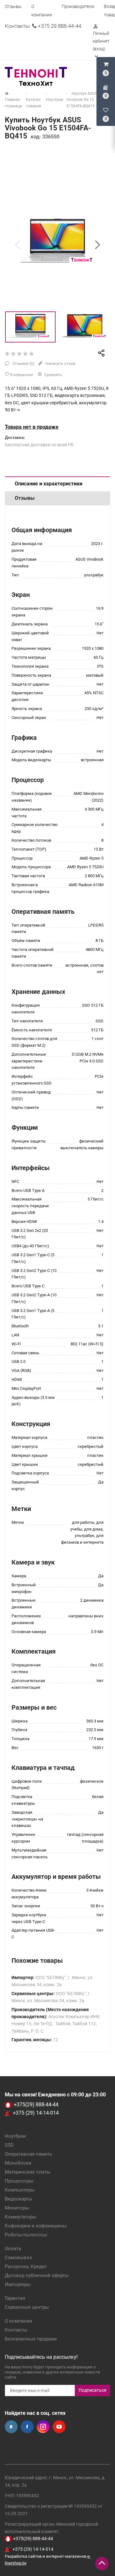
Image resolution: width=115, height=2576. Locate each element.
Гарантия (15, 2298)
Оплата (13, 2249)
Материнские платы (28, 2172)
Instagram (43, 2427)
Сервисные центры (27, 2307)
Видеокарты (19, 2199)
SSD (9, 2145)
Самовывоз (18, 2258)
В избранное (21, 375)
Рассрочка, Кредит (26, 2266)
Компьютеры (20, 2190)
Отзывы (13, 6)
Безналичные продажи (31, 2339)
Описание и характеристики (49, 484)
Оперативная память (28, 2154)
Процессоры (19, 2181)
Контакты (16, 2330)
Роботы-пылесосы (26, 2235)
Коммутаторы (21, 2217)
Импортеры (18, 2284)
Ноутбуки (15, 2136)
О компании (19, 2321)
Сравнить (53, 375)
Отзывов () (23, 364)
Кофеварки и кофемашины (36, 2226)
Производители (78, 6)
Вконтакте (11, 2427)
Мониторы (17, 2208)
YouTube (59, 2427)
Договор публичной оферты (37, 2275)
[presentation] (17, 244)
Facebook (27, 2427)
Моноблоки (18, 2163)
